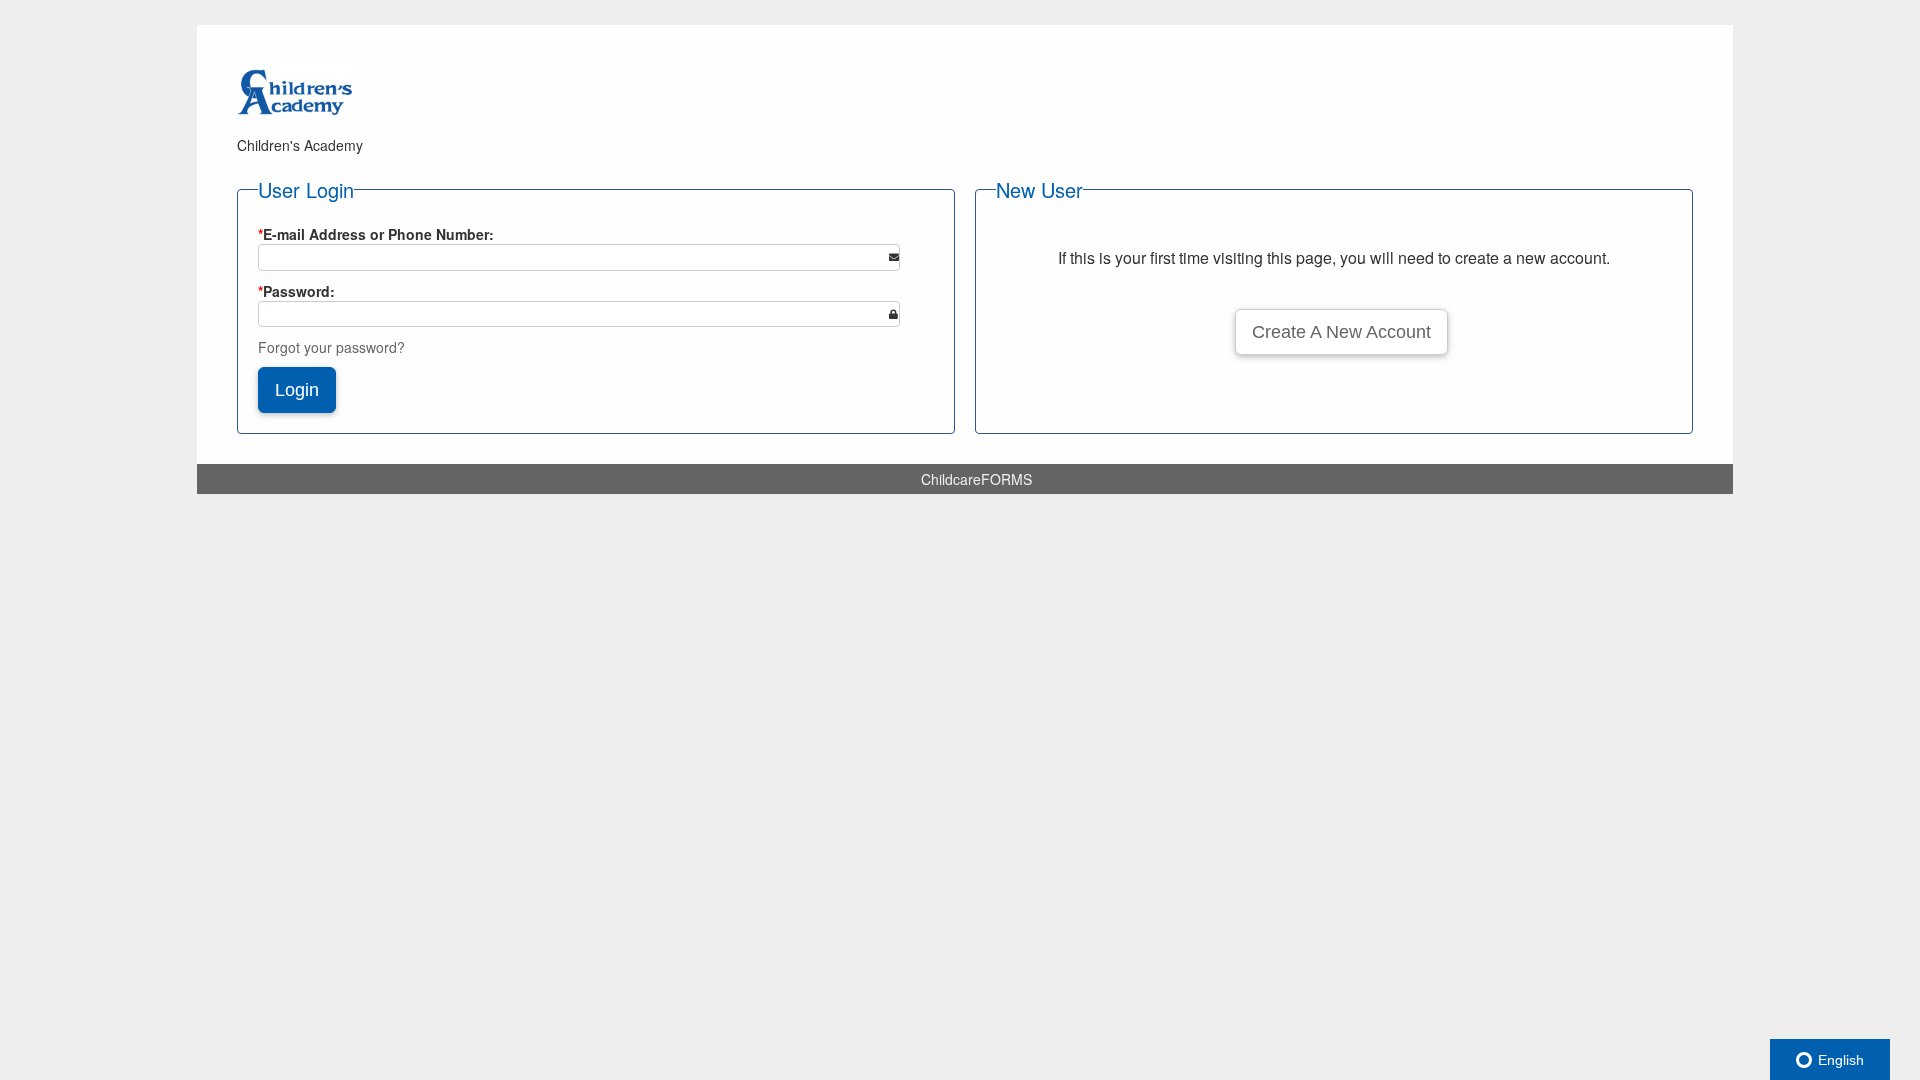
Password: (296, 291)
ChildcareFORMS (976, 479)
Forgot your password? (331, 347)
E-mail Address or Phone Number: (376, 234)
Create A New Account (1341, 332)
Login (297, 390)
